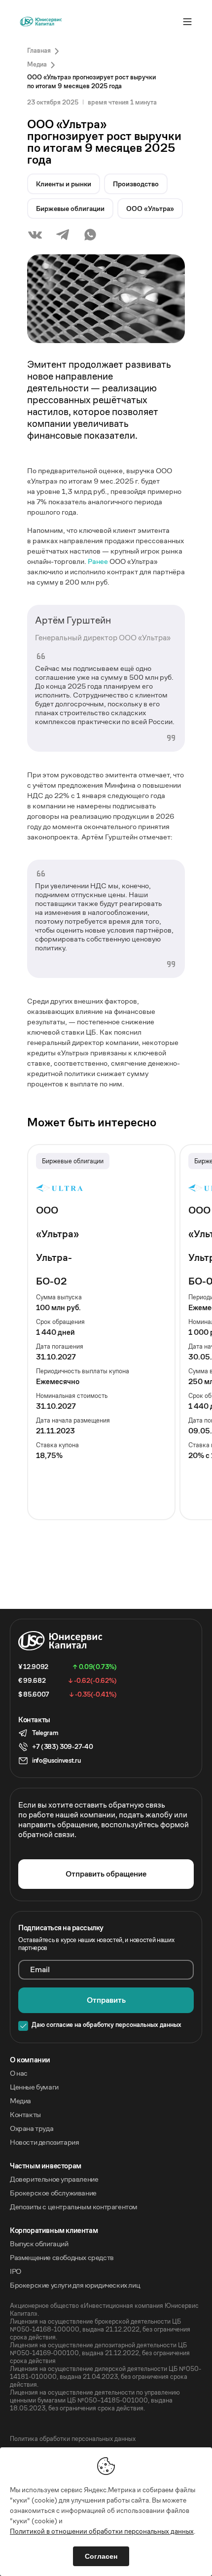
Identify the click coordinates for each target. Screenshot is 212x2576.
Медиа (20, 2101)
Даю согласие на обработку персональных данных (106, 2025)
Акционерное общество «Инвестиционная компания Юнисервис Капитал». (104, 2310)
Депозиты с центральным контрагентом (74, 2207)
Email (40, 1970)
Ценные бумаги (34, 2087)
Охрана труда (32, 2128)
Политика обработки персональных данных (73, 2439)
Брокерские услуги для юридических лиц (75, 2285)
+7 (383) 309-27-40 (62, 1747)
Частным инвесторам (46, 2166)
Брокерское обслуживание (53, 2193)
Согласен (101, 2556)
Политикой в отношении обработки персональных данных (102, 2531)
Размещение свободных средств (62, 2258)
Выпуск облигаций (39, 2244)
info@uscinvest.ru (56, 1760)
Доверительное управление (54, 2179)
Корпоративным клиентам (54, 2230)
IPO (16, 2271)
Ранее (98, 561)
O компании (30, 2060)
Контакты (25, 2115)
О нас (19, 2073)
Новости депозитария (44, 2142)
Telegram (45, 1733)
